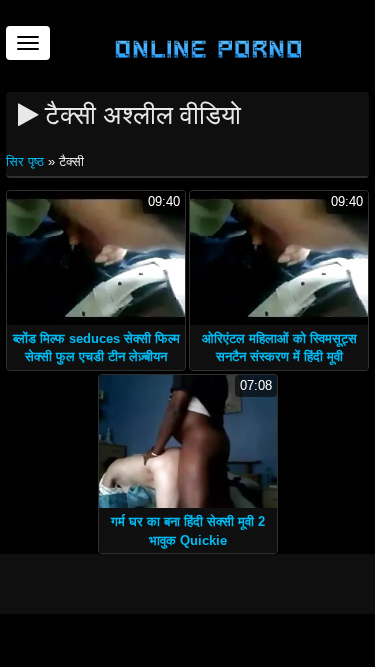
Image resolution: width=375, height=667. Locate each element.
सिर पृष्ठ (27, 161)
